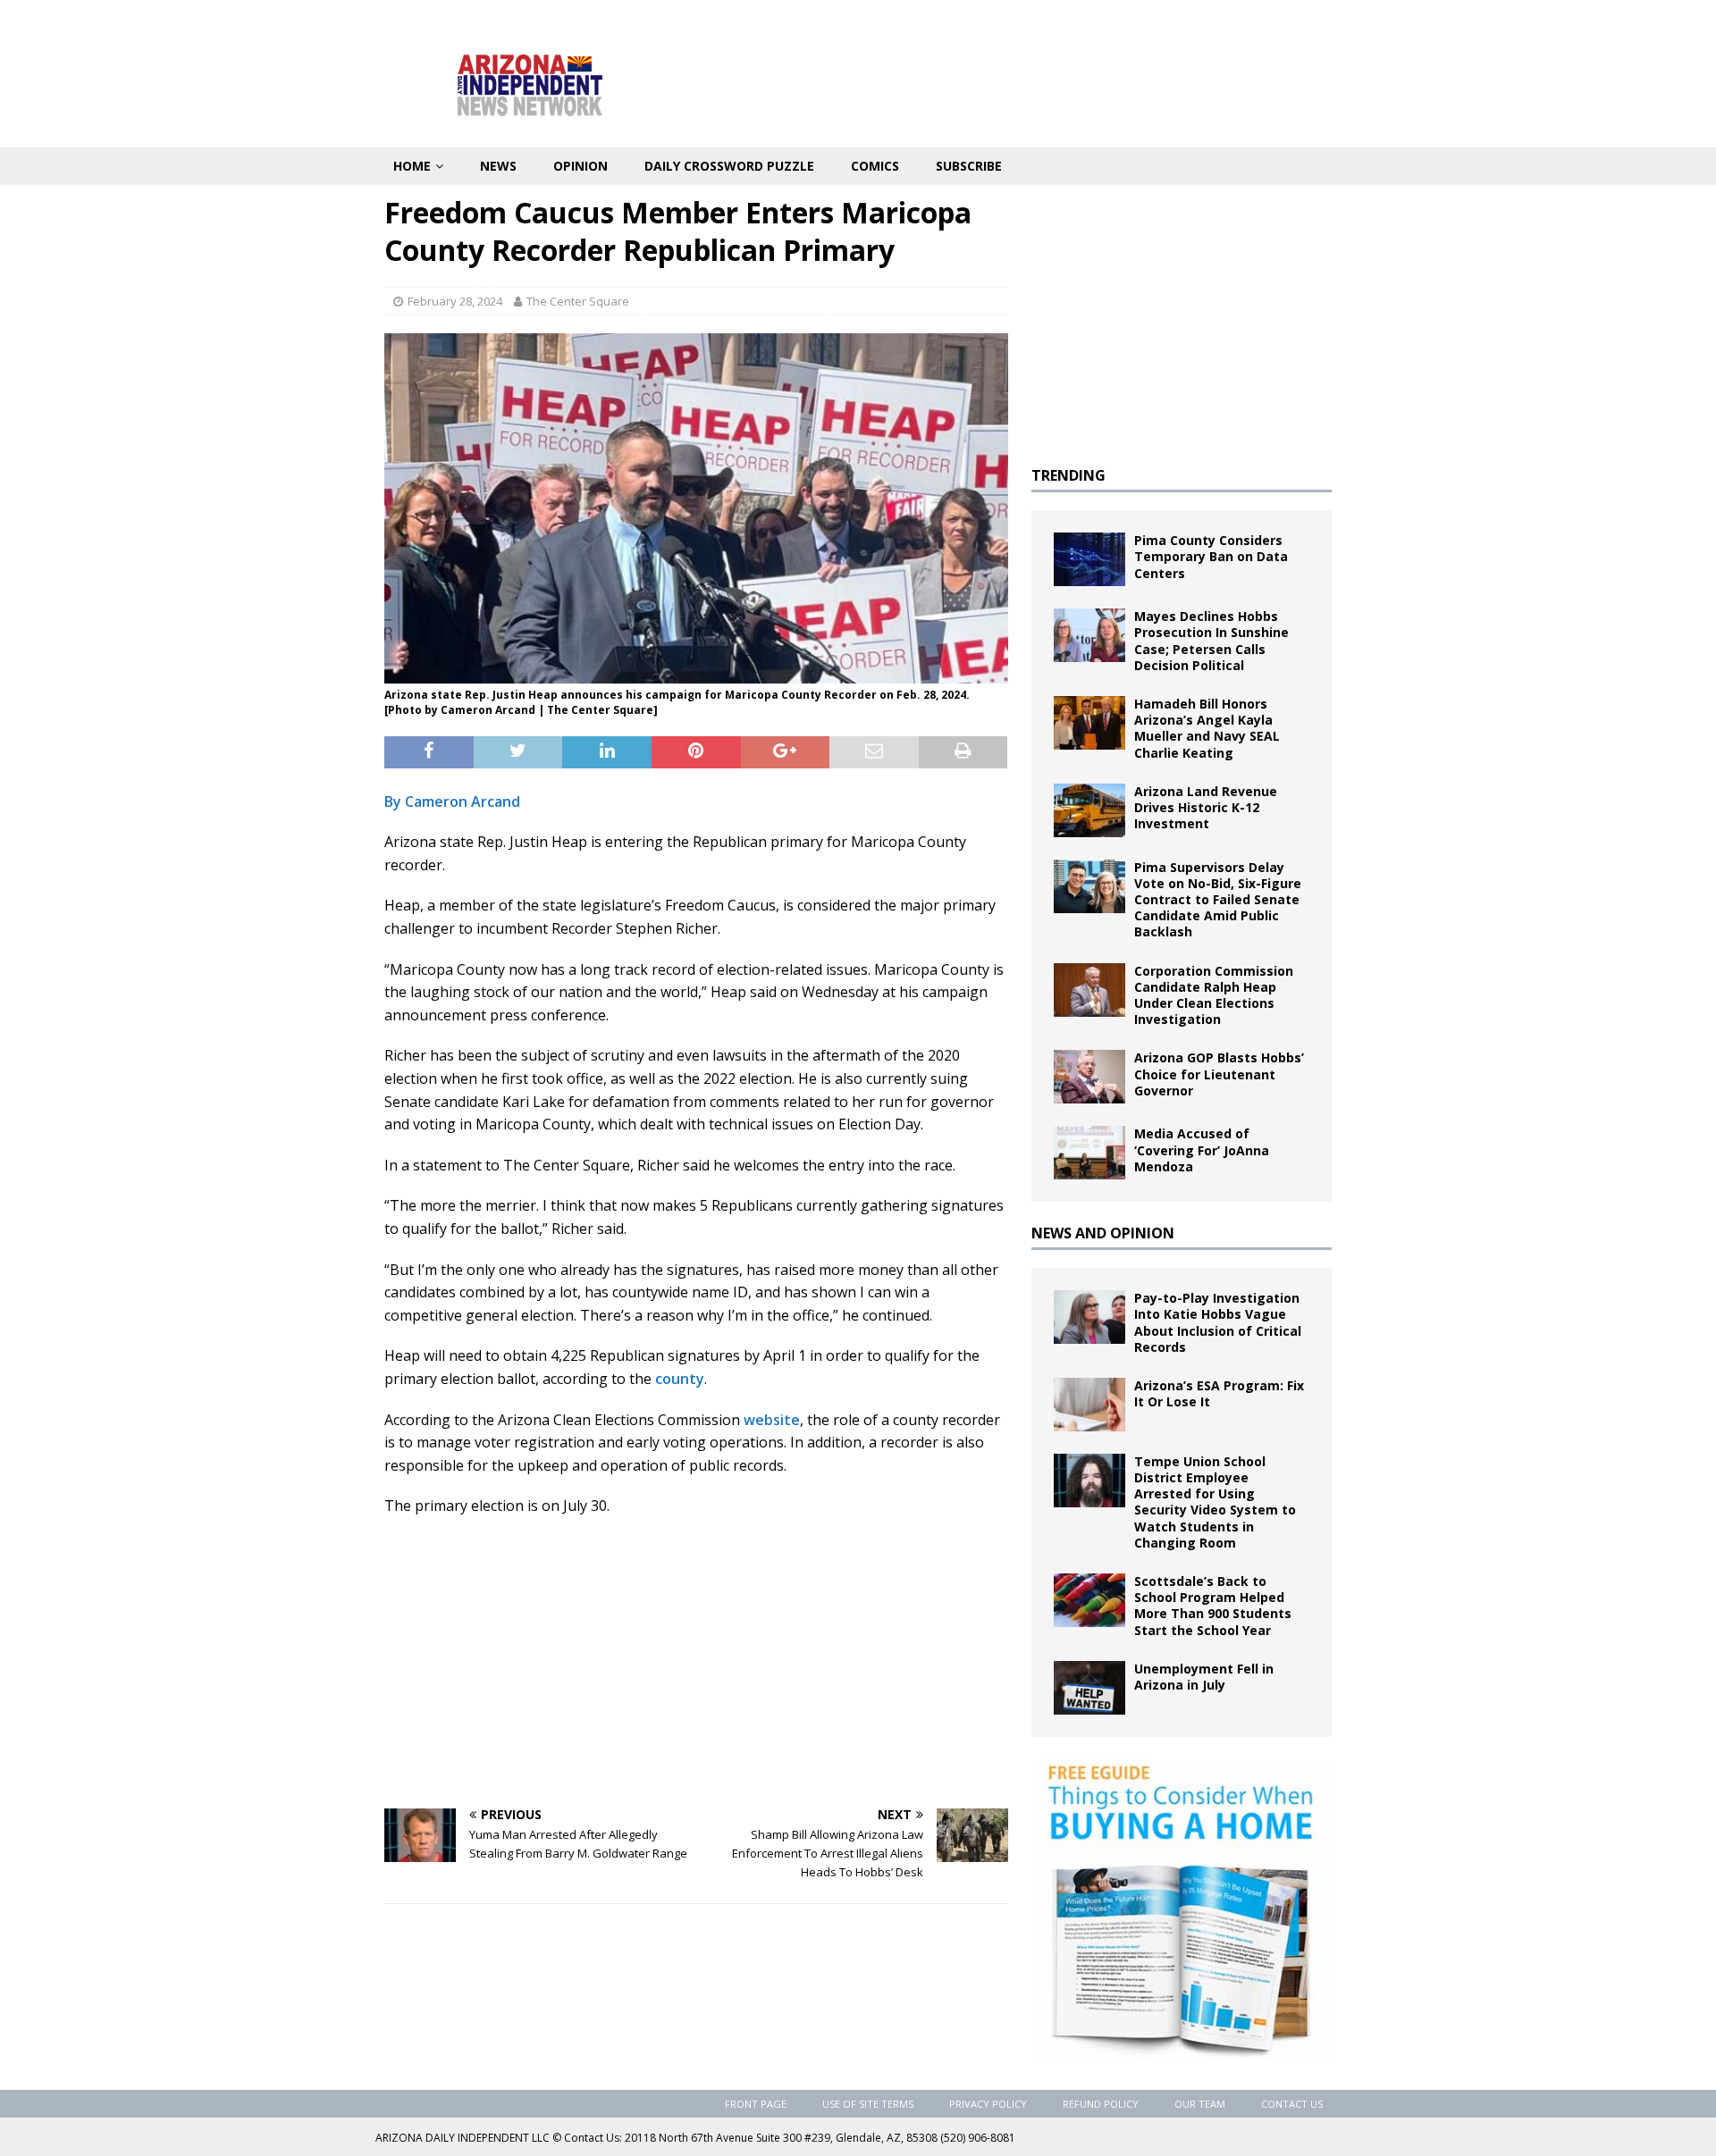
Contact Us (1292, 2104)
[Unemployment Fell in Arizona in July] (1089, 1688)
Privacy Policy (988, 2104)
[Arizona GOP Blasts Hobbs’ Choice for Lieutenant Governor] (1089, 1077)
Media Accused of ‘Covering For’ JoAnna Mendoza (1202, 1149)
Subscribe (969, 166)
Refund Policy (1101, 2104)
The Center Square (578, 301)
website (772, 1420)
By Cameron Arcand (452, 801)
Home (412, 166)
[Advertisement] (696, 1661)
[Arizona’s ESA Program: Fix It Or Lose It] (1089, 1405)
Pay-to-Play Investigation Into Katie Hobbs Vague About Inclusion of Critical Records (1218, 1322)
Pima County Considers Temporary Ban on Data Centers (1211, 556)
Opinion (580, 166)
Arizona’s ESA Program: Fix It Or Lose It (1219, 1393)
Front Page (756, 2104)
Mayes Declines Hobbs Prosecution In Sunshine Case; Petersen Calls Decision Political (1211, 641)
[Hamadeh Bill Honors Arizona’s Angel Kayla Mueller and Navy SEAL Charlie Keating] (1089, 723)
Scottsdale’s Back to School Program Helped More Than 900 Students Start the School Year (1213, 1606)
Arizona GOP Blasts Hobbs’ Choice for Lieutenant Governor (1219, 1074)
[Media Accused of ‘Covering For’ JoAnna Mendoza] (1089, 1153)
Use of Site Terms (868, 2104)
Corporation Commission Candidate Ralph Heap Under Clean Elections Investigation (1214, 995)
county (680, 1379)
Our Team (1200, 2104)
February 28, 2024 (455, 301)
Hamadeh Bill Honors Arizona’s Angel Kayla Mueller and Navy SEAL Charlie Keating (1207, 728)
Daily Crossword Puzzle (729, 166)
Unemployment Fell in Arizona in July (1204, 1677)
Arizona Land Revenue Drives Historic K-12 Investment (1206, 807)
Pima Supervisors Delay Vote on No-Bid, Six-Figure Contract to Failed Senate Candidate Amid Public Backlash (1218, 900)
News (498, 166)
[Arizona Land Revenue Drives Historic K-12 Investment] (1089, 810)
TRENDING (1068, 475)
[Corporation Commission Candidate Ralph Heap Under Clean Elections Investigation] (1089, 990)
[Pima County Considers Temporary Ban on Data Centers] (1089, 559)
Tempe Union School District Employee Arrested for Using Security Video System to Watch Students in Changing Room (1215, 1502)
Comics (875, 166)
